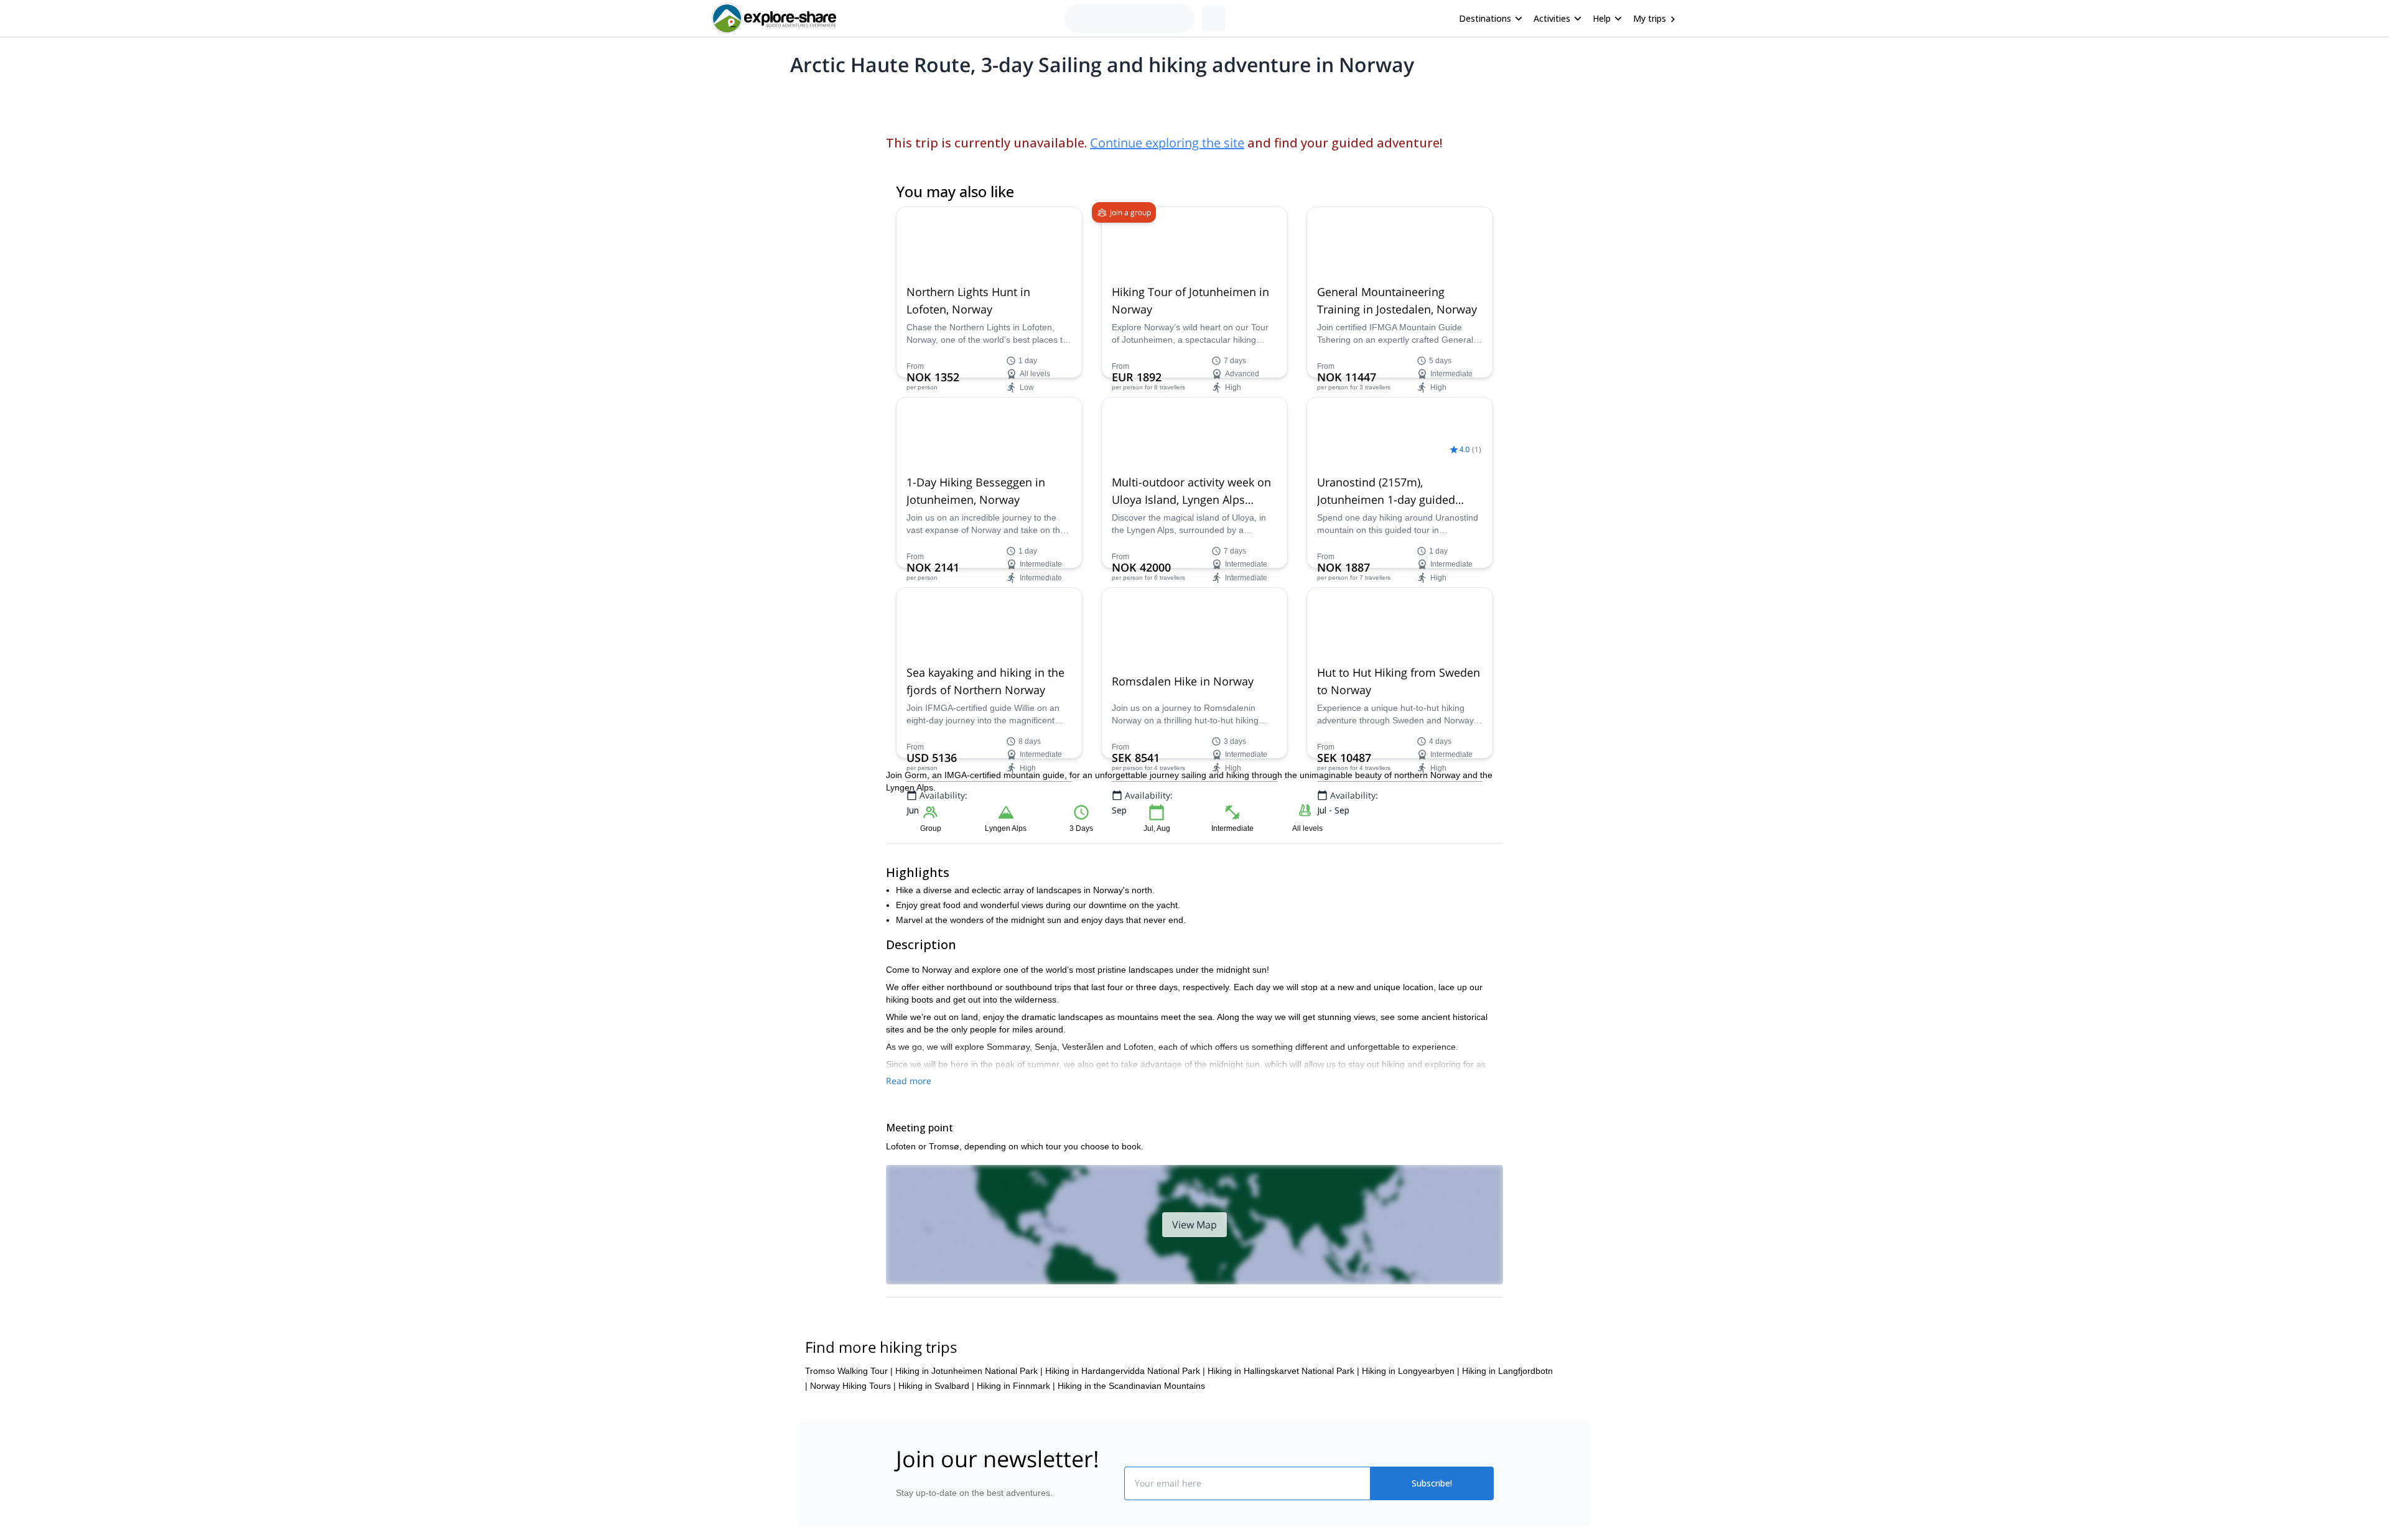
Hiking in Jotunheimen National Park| (969, 1371)
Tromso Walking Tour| (849, 1371)
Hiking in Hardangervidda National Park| (1125, 1371)
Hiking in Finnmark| (1016, 1386)
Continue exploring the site (1167, 143)
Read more (909, 1081)
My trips (1650, 18)
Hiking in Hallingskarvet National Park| (1283, 1371)
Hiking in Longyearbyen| (1411, 1371)
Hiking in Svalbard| (936, 1386)
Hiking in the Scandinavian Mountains (1131, 1386)
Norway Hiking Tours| (853, 1386)
